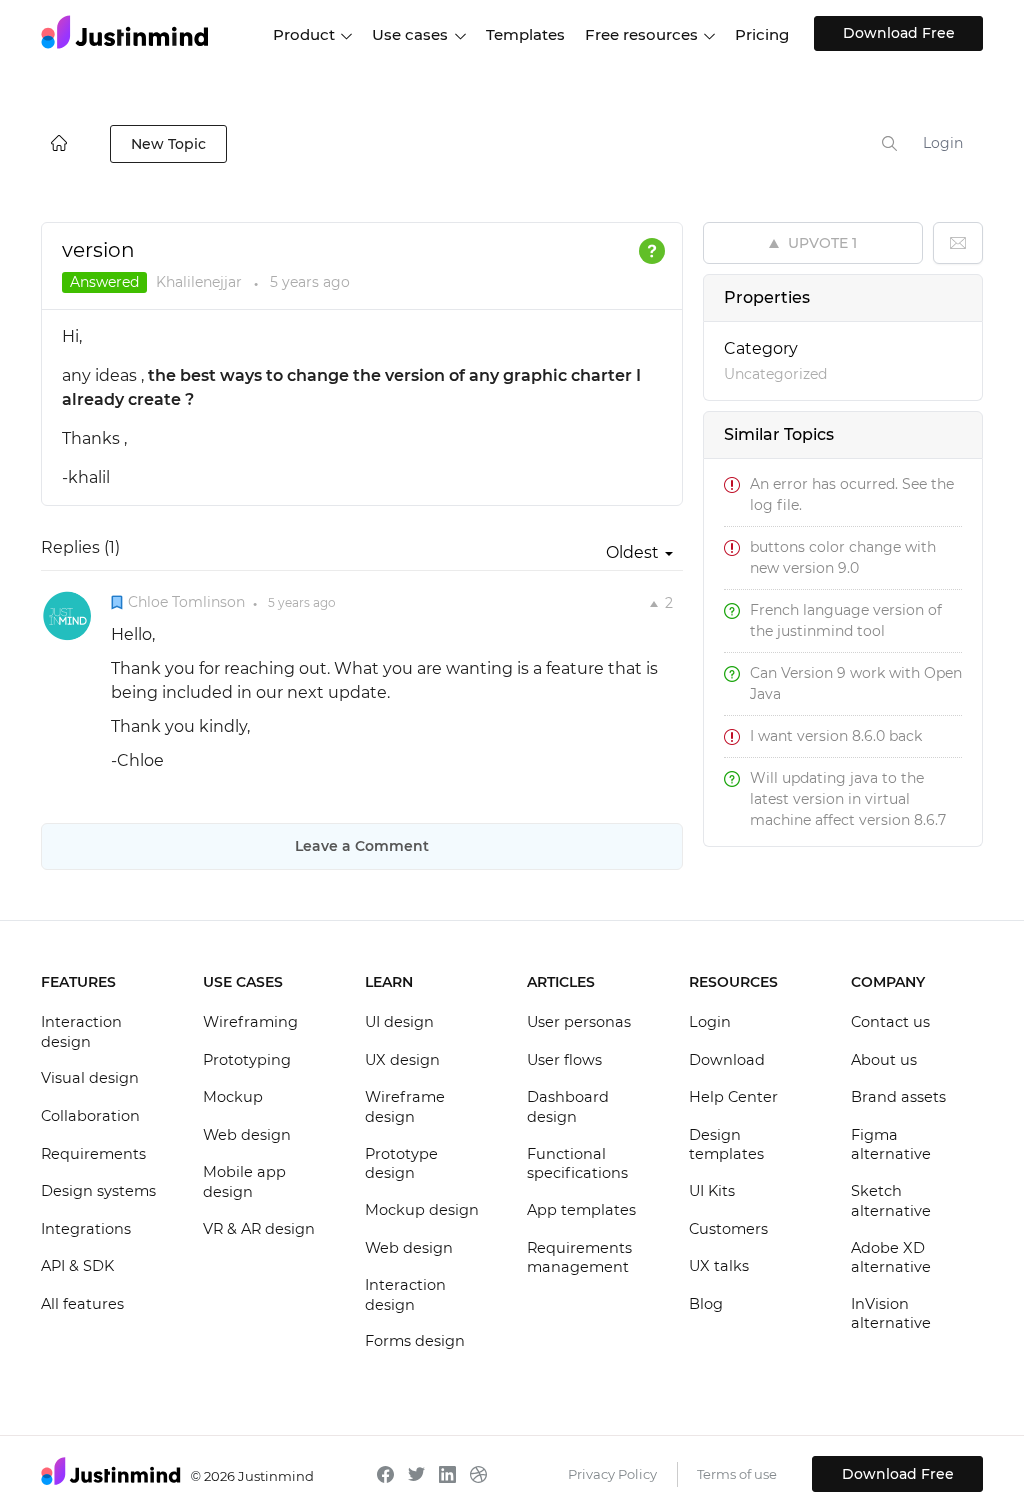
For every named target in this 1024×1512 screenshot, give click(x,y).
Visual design (90, 1078)
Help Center (733, 1097)
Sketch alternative (891, 1201)
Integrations (86, 1229)
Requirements (93, 1154)
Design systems (98, 1191)
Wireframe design (405, 1107)
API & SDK (77, 1266)
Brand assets (898, 1097)
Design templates (726, 1145)
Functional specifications (577, 1164)
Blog (706, 1304)
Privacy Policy (612, 1474)
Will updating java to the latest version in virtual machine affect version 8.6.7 (848, 799)
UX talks (719, 1266)
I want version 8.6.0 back (836, 736)
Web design (247, 1135)
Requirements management (579, 1258)
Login (943, 143)
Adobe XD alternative (891, 1258)
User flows (564, 1060)
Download (727, 1060)
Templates (525, 34)
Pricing (762, 34)
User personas (579, 1022)
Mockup (233, 1097)
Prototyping (247, 1060)
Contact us (890, 1022)
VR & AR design (259, 1229)
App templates (581, 1210)
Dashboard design (568, 1107)
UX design (402, 1060)
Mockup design (422, 1210)
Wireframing (250, 1022)
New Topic (168, 144)
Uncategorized (775, 374)
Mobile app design (244, 1182)
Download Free (899, 33)
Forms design (415, 1341)
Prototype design (401, 1164)
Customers (728, 1229)
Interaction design (81, 1032)
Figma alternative (891, 1145)
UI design (399, 1022)
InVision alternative (891, 1314)
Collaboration (90, 1116)
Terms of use (737, 1474)
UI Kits (712, 1191)
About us (884, 1060)
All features (82, 1304)
